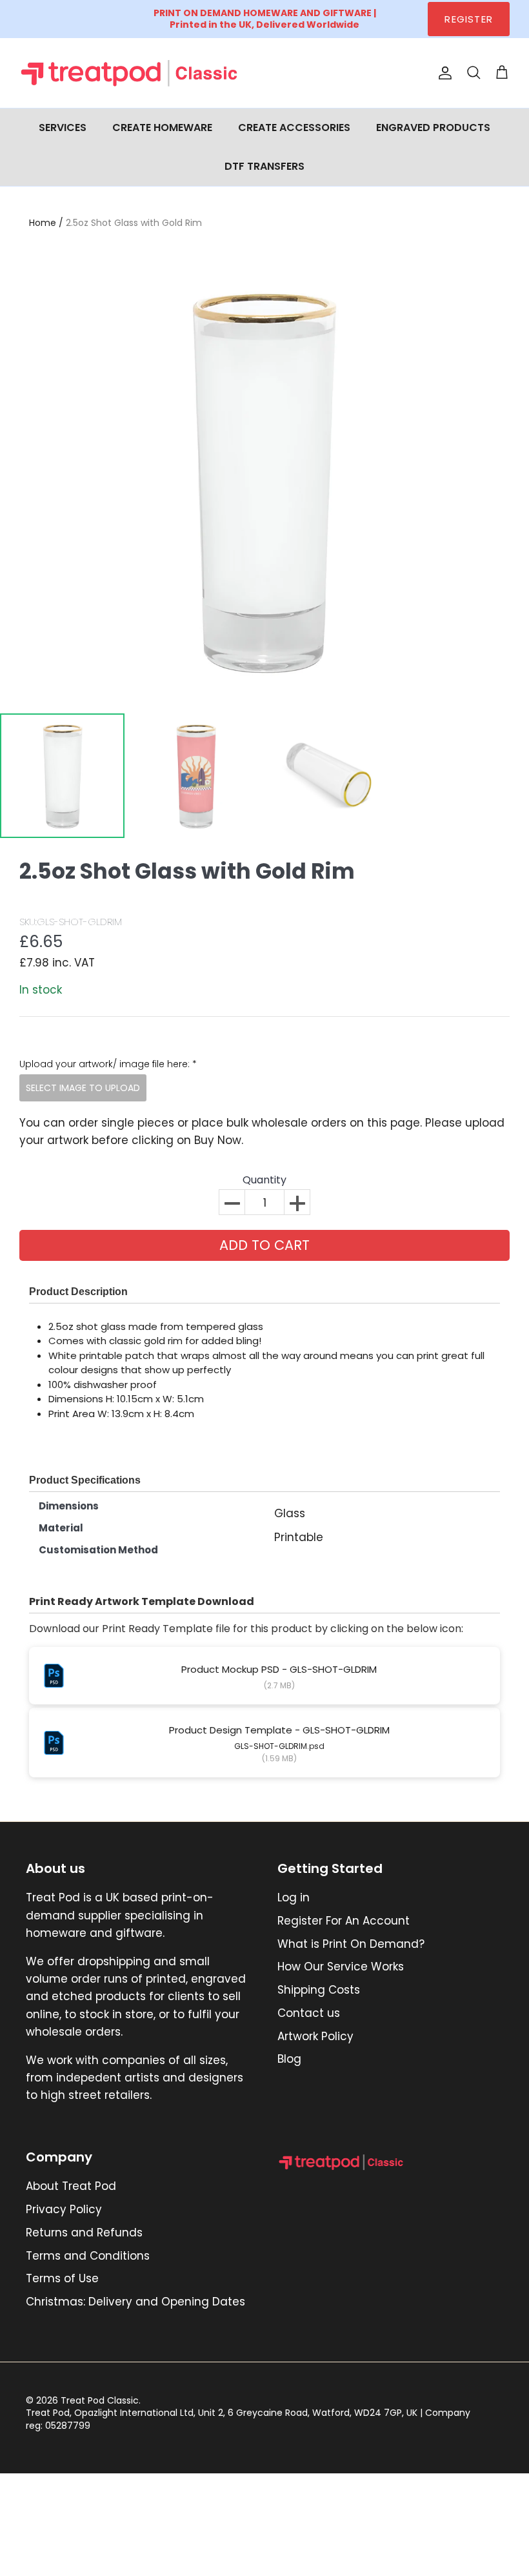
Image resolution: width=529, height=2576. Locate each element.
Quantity (264, 1181)
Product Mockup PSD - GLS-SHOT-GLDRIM (279, 1669)
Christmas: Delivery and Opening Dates (135, 2302)
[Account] (443, 73)
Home (43, 223)
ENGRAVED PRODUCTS (433, 128)
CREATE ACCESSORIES (294, 128)
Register (469, 19)
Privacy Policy (64, 2209)
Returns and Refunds (84, 2233)
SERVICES (63, 128)
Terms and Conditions (88, 2256)
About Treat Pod (71, 2186)
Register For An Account (344, 1921)
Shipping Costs (319, 1990)
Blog (289, 2059)
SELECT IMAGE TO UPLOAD (83, 1088)
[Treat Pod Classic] (131, 73)
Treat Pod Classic (100, 2400)
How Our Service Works (341, 1967)
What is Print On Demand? (351, 1944)
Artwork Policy (315, 2036)
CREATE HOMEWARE (162, 128)
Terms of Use (62, 2278)
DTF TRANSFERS (264, 166)
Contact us (309, 2013)
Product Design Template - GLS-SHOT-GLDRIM (279, 1730)
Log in (294, 1897)
